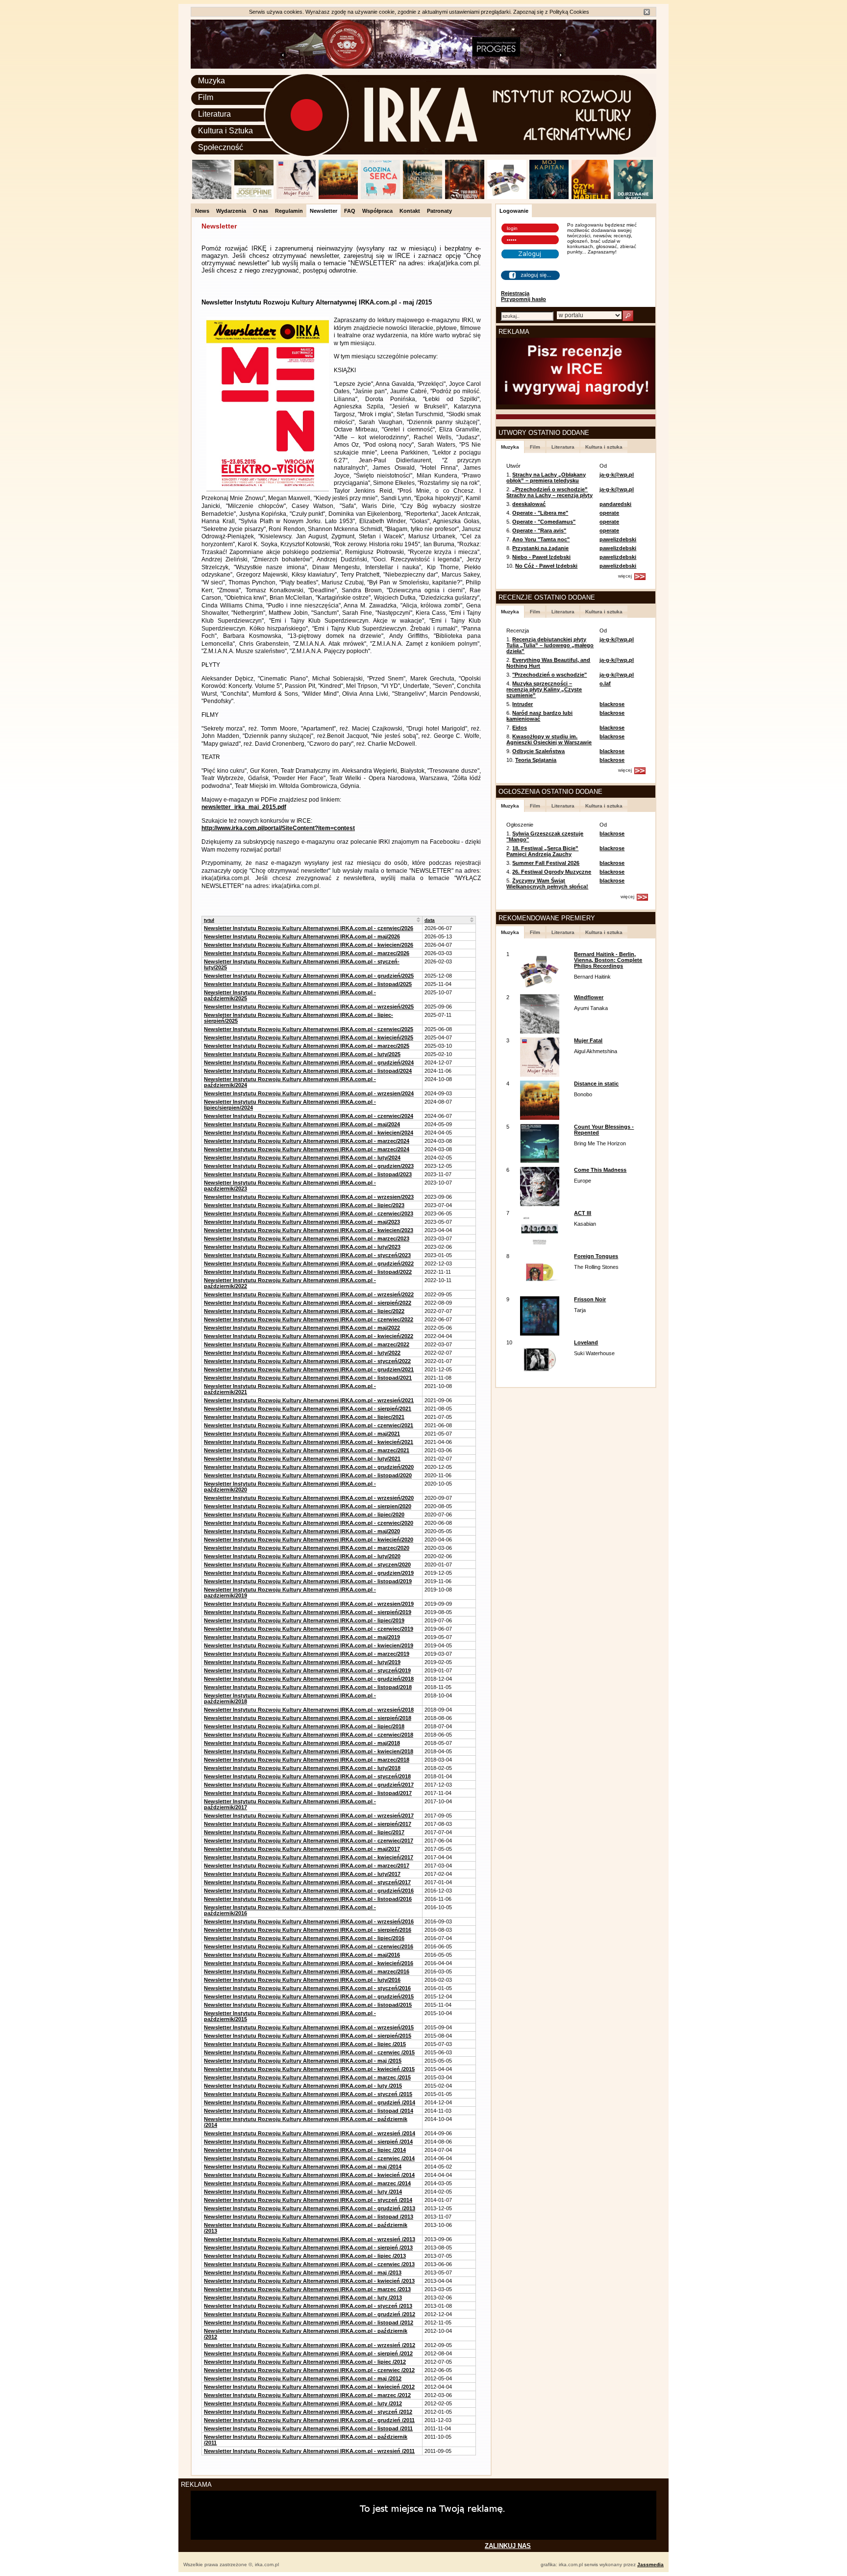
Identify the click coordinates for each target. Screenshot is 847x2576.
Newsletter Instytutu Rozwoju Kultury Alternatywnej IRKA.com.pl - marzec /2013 (307, 2289)
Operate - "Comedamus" (544, 522)
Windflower (589, 997)
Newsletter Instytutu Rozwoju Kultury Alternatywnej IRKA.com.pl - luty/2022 (302, 1353)
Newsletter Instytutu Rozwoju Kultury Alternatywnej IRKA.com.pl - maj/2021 (302, 1434)
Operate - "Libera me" (540, 513)
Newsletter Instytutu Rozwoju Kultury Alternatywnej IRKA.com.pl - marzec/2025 (307, 1046)
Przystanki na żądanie (540, 548)
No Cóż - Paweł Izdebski (546, 566)
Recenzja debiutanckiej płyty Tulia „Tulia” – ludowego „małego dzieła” (550, 645)
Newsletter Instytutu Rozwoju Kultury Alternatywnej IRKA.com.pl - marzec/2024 (307, 1141)
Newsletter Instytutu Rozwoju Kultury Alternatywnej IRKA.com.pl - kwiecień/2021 (309, 1442)
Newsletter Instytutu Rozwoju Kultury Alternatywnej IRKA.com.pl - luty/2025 (302, 1054)
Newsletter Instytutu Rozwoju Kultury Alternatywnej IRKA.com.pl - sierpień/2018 (308, 1718)
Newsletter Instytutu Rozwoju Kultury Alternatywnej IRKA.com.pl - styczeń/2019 (307, 1670)
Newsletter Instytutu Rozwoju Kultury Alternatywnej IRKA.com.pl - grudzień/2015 (309, 1996)
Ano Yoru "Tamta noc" (541, 539)
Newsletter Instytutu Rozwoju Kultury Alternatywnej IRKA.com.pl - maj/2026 (302, 936)
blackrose (612, 704)
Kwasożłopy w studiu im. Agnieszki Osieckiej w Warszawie (549, 739)
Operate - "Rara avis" (539, 530)
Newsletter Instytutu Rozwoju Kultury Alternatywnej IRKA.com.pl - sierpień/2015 (308, 2036)
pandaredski (615, 504)
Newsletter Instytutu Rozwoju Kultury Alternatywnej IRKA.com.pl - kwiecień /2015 (309, 2069)
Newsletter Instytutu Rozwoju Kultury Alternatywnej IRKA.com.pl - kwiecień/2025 (309, 1037)
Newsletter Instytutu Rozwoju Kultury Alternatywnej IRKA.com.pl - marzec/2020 (307, 1548)
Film (206, 97)
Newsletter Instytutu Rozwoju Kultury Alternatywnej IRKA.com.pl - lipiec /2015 (305, 2044)
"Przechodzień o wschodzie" (549, 675)
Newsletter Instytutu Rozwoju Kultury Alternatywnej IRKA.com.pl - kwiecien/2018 (309, 1751)
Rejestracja (515, 293)
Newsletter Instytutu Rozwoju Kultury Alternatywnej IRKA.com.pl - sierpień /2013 (308, 2248)
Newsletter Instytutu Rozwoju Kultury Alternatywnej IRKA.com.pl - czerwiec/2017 (309, 1841)
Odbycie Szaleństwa (538, 751)
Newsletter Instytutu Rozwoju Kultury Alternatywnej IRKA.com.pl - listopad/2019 (308, 1581)
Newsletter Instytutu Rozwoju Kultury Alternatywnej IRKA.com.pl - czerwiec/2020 (309, 1523)
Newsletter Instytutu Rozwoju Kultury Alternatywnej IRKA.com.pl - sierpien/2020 (308, 1506)
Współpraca (377, 211)
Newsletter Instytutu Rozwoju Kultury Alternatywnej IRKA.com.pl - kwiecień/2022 (309, 1336)
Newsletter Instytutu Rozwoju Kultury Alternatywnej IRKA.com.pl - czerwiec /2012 (309, 2370)
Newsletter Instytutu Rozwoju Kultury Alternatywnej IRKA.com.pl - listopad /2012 (309, 2323)
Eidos (520, 728)
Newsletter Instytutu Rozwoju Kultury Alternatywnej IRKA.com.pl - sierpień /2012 (308, 2353)
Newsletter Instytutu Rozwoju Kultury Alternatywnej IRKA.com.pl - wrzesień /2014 (310, 2133)
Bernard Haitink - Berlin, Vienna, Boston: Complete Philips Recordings (608, 960)
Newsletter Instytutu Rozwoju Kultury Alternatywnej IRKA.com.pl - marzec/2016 (307, 1971)
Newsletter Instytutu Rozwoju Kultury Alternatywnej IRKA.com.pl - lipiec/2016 (304, 1938)
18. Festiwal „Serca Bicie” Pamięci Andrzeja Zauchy (542, 851)
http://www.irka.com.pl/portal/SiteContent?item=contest (278, 828)
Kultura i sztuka (604, 447)
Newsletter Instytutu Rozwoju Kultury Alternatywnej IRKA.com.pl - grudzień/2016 (309, 1891)
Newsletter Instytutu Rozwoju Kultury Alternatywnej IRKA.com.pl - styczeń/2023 (307, 1255)
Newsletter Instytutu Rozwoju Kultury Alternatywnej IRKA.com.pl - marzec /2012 (307, 2395)
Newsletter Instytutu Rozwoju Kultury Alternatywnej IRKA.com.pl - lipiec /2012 (305, 2362)
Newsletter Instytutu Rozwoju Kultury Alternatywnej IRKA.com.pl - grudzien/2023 (309, 1166)
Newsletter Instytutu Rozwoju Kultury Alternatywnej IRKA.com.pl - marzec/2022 (307, 1344)
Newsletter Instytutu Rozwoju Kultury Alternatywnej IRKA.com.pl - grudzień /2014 (310, 2102)
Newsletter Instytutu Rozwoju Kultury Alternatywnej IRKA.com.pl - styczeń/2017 (307, 1882)
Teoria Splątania (536, 760)
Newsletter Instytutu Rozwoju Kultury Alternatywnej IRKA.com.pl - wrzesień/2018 (309, 1710)
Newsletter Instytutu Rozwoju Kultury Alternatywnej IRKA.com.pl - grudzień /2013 (310, 2208)
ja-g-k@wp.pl (617, 475)
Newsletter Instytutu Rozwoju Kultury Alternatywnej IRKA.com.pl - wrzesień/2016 (309, 1921)
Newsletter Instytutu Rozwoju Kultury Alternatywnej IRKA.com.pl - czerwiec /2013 (309, 2264)
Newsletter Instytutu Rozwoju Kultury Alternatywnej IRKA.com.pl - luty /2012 (303, 2403)
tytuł (209, 920)
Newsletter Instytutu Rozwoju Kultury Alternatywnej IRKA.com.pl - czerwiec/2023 (309, 1213)
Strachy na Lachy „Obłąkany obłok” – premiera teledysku (546, 478)
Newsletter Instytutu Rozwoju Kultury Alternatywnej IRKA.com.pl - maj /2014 (303, 2167)
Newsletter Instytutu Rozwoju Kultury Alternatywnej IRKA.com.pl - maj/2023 (302, 1222)
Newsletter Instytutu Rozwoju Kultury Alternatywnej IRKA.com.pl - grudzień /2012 (310, 2314)
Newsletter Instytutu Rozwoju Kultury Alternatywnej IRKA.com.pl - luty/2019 (302, 1662)
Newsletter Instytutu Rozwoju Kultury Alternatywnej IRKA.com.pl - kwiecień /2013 (309, 2281)
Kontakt (410, 211)
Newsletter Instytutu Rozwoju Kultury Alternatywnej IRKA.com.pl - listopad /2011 (308, 2428)
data (430, 920)
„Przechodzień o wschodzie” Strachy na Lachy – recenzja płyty (549, 492)
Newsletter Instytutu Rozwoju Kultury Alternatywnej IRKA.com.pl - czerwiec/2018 (309, 1735)
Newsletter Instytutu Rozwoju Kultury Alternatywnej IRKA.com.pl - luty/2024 (302, 1158)
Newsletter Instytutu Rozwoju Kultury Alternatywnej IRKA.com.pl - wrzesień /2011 (309, 2451)
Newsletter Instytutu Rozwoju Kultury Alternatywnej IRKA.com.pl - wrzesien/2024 (309, 1093)
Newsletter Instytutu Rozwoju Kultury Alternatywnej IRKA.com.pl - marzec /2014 (307, 2183)
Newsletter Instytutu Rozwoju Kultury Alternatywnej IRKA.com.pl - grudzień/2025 (309, 976)
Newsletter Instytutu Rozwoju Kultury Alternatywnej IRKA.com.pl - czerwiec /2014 (309, 2158)
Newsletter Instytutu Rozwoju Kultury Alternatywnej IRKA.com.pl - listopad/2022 (308, 1272)
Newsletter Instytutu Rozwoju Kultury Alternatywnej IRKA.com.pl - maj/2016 (302, 1955)
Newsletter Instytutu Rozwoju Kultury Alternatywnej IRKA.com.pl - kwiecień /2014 (309, 2175)
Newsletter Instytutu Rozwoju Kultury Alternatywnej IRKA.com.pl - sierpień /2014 (308, 2142)
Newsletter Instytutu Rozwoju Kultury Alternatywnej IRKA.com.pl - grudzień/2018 (309, 1679)
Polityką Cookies (569, 12)
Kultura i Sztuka (225, 131)
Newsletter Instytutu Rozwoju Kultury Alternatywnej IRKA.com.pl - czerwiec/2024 (309, 1116)
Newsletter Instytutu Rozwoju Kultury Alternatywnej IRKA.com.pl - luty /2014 (303, 2192)
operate (609, 513)
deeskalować (529, 504)
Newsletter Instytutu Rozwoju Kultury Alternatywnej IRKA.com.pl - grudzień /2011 (309, 2420)
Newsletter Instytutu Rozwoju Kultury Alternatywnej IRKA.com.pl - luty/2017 (302, 1874)
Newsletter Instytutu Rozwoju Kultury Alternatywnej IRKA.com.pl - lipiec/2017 (304, 1832)
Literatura (214, 114)
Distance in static (596, 1084)
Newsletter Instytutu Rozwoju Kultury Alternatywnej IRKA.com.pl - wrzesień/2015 (309, 2027)
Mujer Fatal (588, 1040)
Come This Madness (600, 1170)
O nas (261, 211)
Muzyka (212, 81)
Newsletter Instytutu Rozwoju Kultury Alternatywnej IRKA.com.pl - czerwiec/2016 (309, 1946)
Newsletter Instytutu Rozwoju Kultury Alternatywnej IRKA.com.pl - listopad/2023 (308, 1174)
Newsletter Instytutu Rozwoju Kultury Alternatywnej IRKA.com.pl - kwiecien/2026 (309, 945)
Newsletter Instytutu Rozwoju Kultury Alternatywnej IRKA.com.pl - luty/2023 (302, 1247)
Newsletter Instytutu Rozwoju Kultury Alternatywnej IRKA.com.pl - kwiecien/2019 (309, 1645)
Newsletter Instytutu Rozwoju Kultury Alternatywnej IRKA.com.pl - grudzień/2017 (309, 1785)
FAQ (350, 211)
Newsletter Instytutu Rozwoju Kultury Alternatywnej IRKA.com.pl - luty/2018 (302, 1768)
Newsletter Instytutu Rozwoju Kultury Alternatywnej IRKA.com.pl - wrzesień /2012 (310, 2345)
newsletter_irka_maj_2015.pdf (244, 807)
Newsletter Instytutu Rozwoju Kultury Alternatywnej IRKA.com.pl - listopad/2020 (308, 1475)
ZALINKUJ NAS (508, 2546)
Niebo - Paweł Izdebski (541, 557)
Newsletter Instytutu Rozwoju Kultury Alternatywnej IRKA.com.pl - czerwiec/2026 (309, 928)
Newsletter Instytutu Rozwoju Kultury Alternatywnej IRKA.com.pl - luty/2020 (302, 1556)
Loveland (586, 1342)
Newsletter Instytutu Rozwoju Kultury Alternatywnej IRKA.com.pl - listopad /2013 (309, 2217)
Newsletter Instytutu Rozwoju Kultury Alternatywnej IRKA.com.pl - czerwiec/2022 (309, 1319)
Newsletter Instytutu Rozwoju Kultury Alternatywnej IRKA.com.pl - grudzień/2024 (309, 1062)
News (202, 211)
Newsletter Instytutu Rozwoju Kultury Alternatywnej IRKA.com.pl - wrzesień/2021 (309, 1400)
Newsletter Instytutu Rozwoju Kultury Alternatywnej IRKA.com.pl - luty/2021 (302, 1459)
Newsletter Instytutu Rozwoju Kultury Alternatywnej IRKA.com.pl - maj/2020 (302, 1531)
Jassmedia (650, 2564)
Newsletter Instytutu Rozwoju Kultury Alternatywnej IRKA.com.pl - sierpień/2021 (308, 1409)
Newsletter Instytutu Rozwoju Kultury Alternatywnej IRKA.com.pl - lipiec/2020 (304, 1515)
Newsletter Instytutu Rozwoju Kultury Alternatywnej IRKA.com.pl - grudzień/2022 (309, 1263)
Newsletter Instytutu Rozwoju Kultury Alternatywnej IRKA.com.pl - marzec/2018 (307, 1760)
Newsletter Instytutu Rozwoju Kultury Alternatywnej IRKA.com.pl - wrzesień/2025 (309, 1007)
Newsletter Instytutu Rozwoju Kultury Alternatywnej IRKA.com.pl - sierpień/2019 (308, 1612)
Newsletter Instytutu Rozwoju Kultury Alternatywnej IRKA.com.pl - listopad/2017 (308, 1793)
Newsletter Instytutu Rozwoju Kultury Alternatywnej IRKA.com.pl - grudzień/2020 (309, 1467)
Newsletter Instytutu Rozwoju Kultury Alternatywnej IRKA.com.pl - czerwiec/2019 (309, 1629)
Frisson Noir (590, 1299)
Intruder (523, 704)
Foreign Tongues (596, 1256)
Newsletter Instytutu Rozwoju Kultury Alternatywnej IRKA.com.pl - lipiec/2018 (304, 1726)
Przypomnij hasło (523, 299)
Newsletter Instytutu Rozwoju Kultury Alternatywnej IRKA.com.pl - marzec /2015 (307, 2077)
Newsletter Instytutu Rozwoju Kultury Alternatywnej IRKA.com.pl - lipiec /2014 (305, 2150)
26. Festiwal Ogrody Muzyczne (552, 872)
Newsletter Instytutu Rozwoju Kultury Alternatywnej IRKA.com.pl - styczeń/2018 (307, 1776)
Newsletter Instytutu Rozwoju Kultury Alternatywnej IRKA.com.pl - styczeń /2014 (308, 2200)
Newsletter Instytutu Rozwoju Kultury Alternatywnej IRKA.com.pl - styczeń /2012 (308, 2412)
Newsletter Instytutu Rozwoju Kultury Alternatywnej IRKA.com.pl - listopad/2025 (308, 984)
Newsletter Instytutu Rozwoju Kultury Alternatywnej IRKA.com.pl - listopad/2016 (308, 1899)
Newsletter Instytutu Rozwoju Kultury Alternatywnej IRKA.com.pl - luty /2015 (303, 2086)
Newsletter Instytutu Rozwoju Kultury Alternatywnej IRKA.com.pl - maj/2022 (302, 1328)
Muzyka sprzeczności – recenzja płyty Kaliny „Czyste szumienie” (544, 689)
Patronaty (439, 211)
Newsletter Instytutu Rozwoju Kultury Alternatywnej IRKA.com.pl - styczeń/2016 (307, 1988)
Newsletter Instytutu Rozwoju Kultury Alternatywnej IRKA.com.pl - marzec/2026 (307, 953)
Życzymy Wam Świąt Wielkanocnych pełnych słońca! (547, 884)
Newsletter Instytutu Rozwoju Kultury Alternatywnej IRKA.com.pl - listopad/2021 (308, 1378)
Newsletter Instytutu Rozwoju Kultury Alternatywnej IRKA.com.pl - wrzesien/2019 (309, 1604)
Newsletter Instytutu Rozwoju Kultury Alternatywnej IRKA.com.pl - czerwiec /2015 (309, 2052)
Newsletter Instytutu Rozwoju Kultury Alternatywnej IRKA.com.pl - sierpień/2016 (308, 1930)
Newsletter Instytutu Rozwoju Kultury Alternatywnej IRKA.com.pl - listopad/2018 (308, 1687)
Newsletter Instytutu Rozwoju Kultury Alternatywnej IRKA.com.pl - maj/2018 (302, 1743)
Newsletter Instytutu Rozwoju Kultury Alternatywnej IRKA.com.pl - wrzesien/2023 (309, 1197)
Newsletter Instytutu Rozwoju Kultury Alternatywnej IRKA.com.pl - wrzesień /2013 (310, 2239)
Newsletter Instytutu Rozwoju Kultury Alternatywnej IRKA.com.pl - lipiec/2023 (304, 1205)
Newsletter (324, 211)
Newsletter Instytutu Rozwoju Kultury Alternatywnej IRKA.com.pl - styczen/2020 (307, 1565)
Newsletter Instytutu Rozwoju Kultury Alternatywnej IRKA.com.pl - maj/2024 (302, 1124)
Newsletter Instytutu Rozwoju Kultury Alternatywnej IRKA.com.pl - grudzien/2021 (309, 1369)
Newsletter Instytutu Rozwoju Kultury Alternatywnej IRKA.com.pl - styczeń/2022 (307, 1361)
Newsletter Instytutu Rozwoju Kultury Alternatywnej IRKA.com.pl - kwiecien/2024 (309, 1133)
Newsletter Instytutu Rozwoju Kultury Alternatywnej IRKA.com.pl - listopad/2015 (308, 2005)
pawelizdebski (618, 539)
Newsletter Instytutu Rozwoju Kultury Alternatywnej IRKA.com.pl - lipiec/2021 (304, 1417)
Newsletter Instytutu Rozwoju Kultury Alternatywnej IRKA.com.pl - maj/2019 (302, 1637)
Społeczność (221, 147)
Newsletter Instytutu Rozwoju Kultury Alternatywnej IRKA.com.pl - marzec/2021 (307, 1450)
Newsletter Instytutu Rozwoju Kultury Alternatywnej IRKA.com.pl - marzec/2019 (307, 1654)
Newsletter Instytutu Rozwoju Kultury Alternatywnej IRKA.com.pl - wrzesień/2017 (309, 1816)
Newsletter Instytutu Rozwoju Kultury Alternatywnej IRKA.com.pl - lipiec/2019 (304, 1620)
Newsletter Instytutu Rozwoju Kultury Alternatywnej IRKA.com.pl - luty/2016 (302, 1980)
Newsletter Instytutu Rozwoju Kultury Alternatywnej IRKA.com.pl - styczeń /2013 (308, 2306)
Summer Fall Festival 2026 (546, 863)
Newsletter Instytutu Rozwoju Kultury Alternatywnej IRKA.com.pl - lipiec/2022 (304, 1311)
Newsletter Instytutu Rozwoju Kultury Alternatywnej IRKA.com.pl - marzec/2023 (307, 1238)
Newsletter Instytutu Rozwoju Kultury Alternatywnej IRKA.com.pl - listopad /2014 (309, 2111)
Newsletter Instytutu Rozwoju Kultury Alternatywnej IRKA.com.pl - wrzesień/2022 (309, 1294)
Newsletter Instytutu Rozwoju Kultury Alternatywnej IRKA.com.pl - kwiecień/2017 (309, 1857)
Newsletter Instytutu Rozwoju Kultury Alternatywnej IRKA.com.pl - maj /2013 (303, 2273)
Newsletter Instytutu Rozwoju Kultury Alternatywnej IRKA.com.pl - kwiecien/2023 (309, 1230)
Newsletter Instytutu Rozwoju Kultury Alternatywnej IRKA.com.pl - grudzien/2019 (309, 1573)
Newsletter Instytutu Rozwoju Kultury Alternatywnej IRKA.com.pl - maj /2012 (303, 2378)
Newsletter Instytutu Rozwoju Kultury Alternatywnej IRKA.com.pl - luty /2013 (303, 2298)
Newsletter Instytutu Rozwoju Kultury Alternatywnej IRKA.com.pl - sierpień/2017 (308, 1824)
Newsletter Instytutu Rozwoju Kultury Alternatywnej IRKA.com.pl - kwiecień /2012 (309, 2387)
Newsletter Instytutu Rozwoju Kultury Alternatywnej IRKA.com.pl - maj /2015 (303, 2061)
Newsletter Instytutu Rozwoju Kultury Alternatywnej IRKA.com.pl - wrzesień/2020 (309, 1498)
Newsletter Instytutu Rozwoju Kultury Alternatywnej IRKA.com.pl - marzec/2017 (307, 1866)
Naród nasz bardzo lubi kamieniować (539, 716)
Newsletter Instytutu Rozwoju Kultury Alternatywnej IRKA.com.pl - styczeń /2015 (308, 2094)
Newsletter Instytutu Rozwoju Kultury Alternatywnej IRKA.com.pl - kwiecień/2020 (309, 1540)
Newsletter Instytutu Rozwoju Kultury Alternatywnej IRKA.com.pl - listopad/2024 (308, 1071)
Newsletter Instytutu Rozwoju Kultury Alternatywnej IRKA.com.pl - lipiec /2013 (305, 2256)
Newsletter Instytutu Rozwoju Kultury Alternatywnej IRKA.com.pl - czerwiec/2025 (309, 1029)
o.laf (605, 683)
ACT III (583, 1213)
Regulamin (289, 211)
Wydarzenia (231, 211)
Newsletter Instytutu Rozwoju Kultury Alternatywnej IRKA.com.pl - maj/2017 (302, 1849)
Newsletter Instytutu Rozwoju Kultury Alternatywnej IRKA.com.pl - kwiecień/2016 (309, 1963)
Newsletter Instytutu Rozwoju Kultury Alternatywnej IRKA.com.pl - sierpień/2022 (308, 1303)
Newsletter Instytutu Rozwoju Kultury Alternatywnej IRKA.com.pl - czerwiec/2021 (309, 1425)
